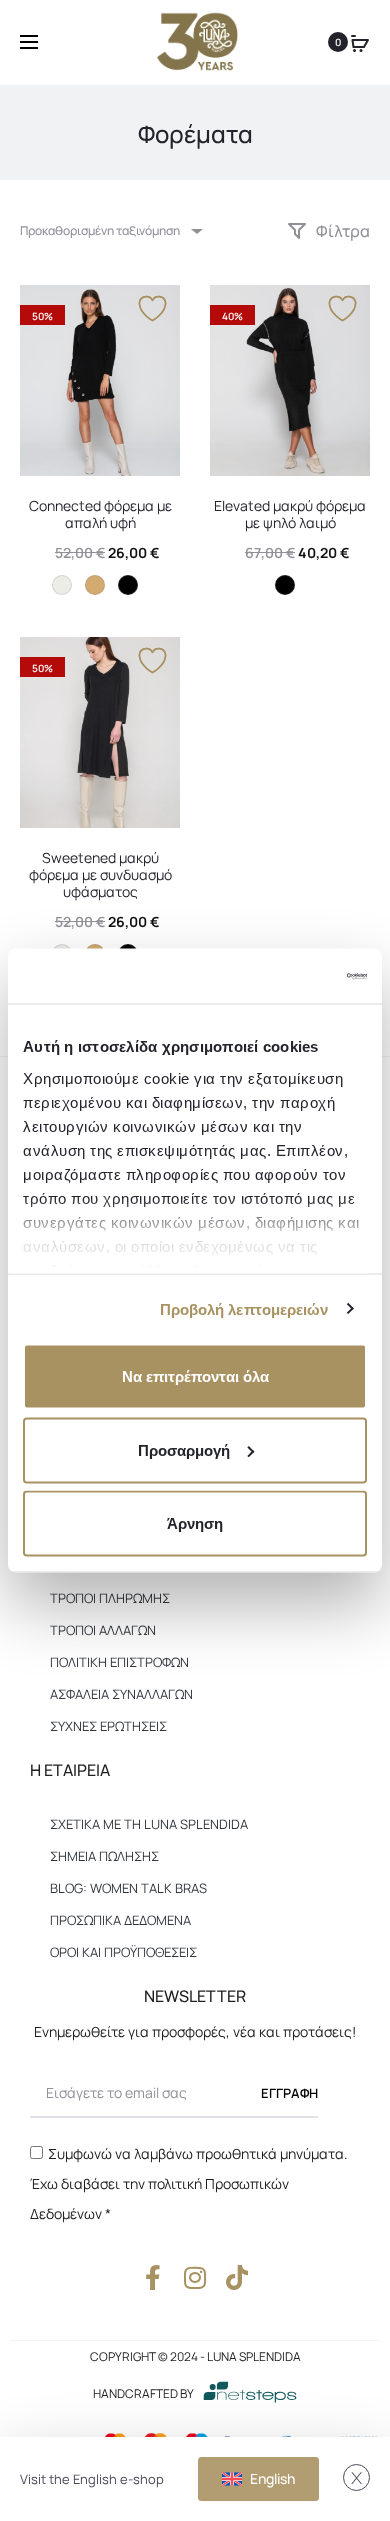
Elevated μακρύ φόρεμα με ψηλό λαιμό (290, 514)
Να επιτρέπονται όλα (195, 1376)
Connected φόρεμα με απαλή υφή (100, 514)
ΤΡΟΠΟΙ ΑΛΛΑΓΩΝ (103, 1630)
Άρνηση (195, 1523)
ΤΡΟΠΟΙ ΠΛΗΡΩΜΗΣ (110, 1598)
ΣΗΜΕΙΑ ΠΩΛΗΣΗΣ (104, 1856)
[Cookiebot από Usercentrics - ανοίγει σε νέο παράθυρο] (280, 976)
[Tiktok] (237, 2277)
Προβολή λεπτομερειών (244, 1308)
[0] (360, 42)
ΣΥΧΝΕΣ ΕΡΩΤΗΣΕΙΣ (108, 1726)
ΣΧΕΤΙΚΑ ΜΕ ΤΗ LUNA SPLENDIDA (149, 1824)
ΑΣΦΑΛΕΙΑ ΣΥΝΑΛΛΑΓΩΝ (121, 1694)
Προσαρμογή (184, 1449)
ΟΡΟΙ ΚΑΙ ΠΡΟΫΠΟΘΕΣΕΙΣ (123, 1952)
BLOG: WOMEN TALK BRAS (128, 1888)
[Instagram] (195, 2277)
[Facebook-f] (153, 2277)
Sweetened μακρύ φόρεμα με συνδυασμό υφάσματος (100, 874)
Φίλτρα (341, 231)
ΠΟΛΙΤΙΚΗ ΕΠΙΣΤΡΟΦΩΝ (119, 1662)
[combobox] (110, 230)
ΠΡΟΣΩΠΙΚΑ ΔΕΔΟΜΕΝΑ (120, 1920)
